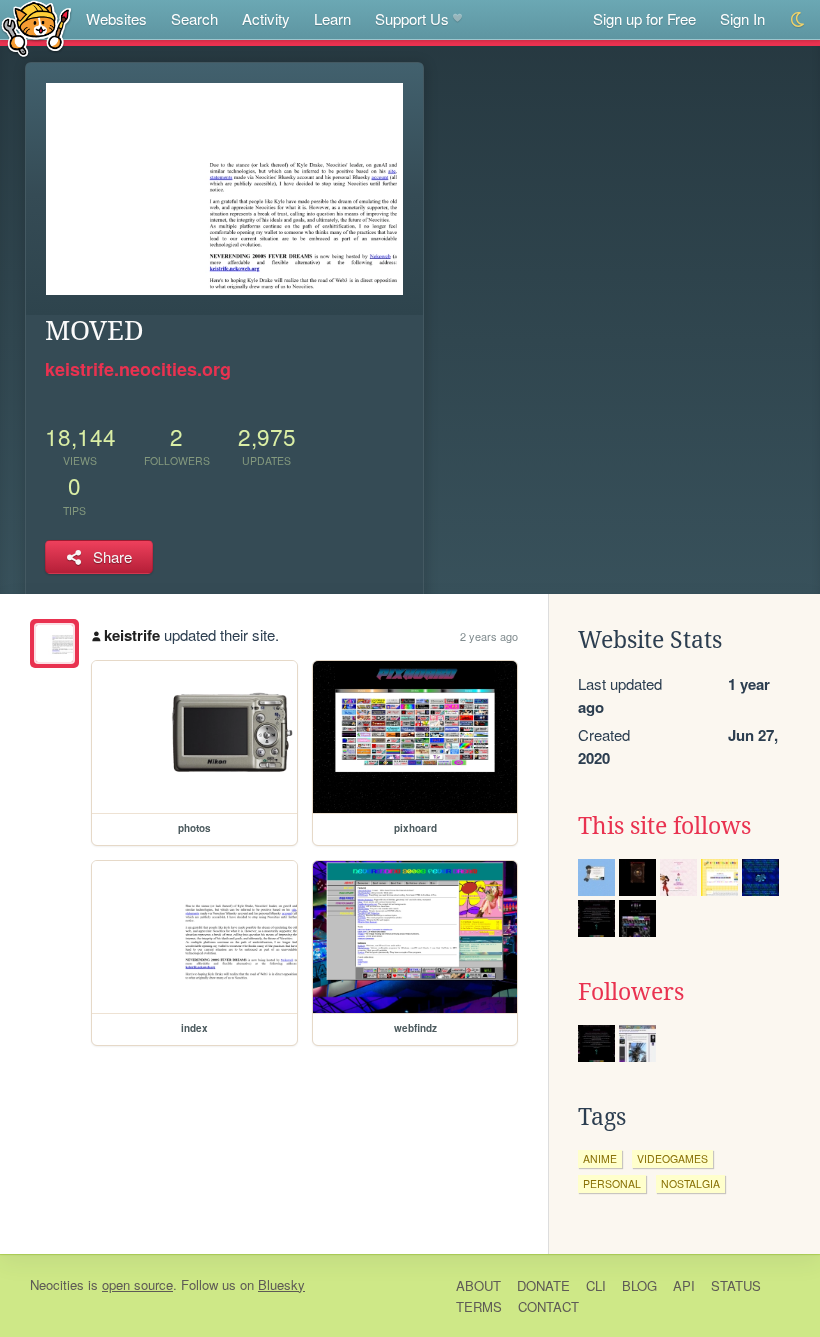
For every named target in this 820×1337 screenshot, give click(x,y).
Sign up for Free (644, 18)
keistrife (132, 635)
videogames (672, 1158)
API (684, 1285)
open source (137, 1284)
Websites (116, 18)
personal (612, 1183)
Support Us (412, 18)
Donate (543, 1285)
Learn (332, 18)
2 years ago (489, 636)
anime (600, 1158)
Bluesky (281, 1284)
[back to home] (36, 27)
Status (736, 1285)
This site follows (664, 826)
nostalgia (690, 1183)
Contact (548, 1306)
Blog (639, 1285)
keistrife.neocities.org (138, 369)
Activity (266, 18)
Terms (479, 1306)
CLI (596, 1285)
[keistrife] (54, 643)
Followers (631, 992)
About (478, 1285)
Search (194, 18)
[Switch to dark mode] (798, 19)
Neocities (57, 1284)
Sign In (742, 18)
